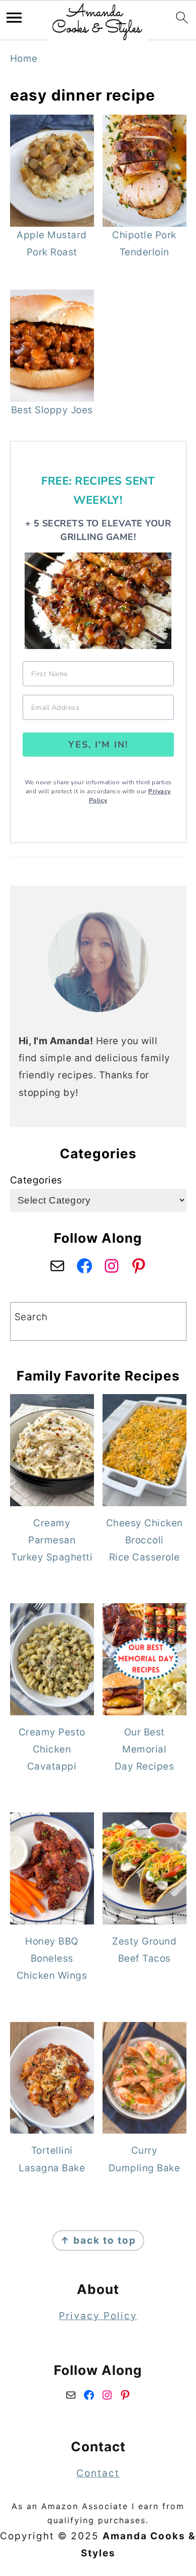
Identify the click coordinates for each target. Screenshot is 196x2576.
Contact (98, 2473)
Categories (36, 1180)
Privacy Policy (98, 2316)
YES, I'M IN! (98, 745)
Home (24, 59)
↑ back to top (98, 2240)
